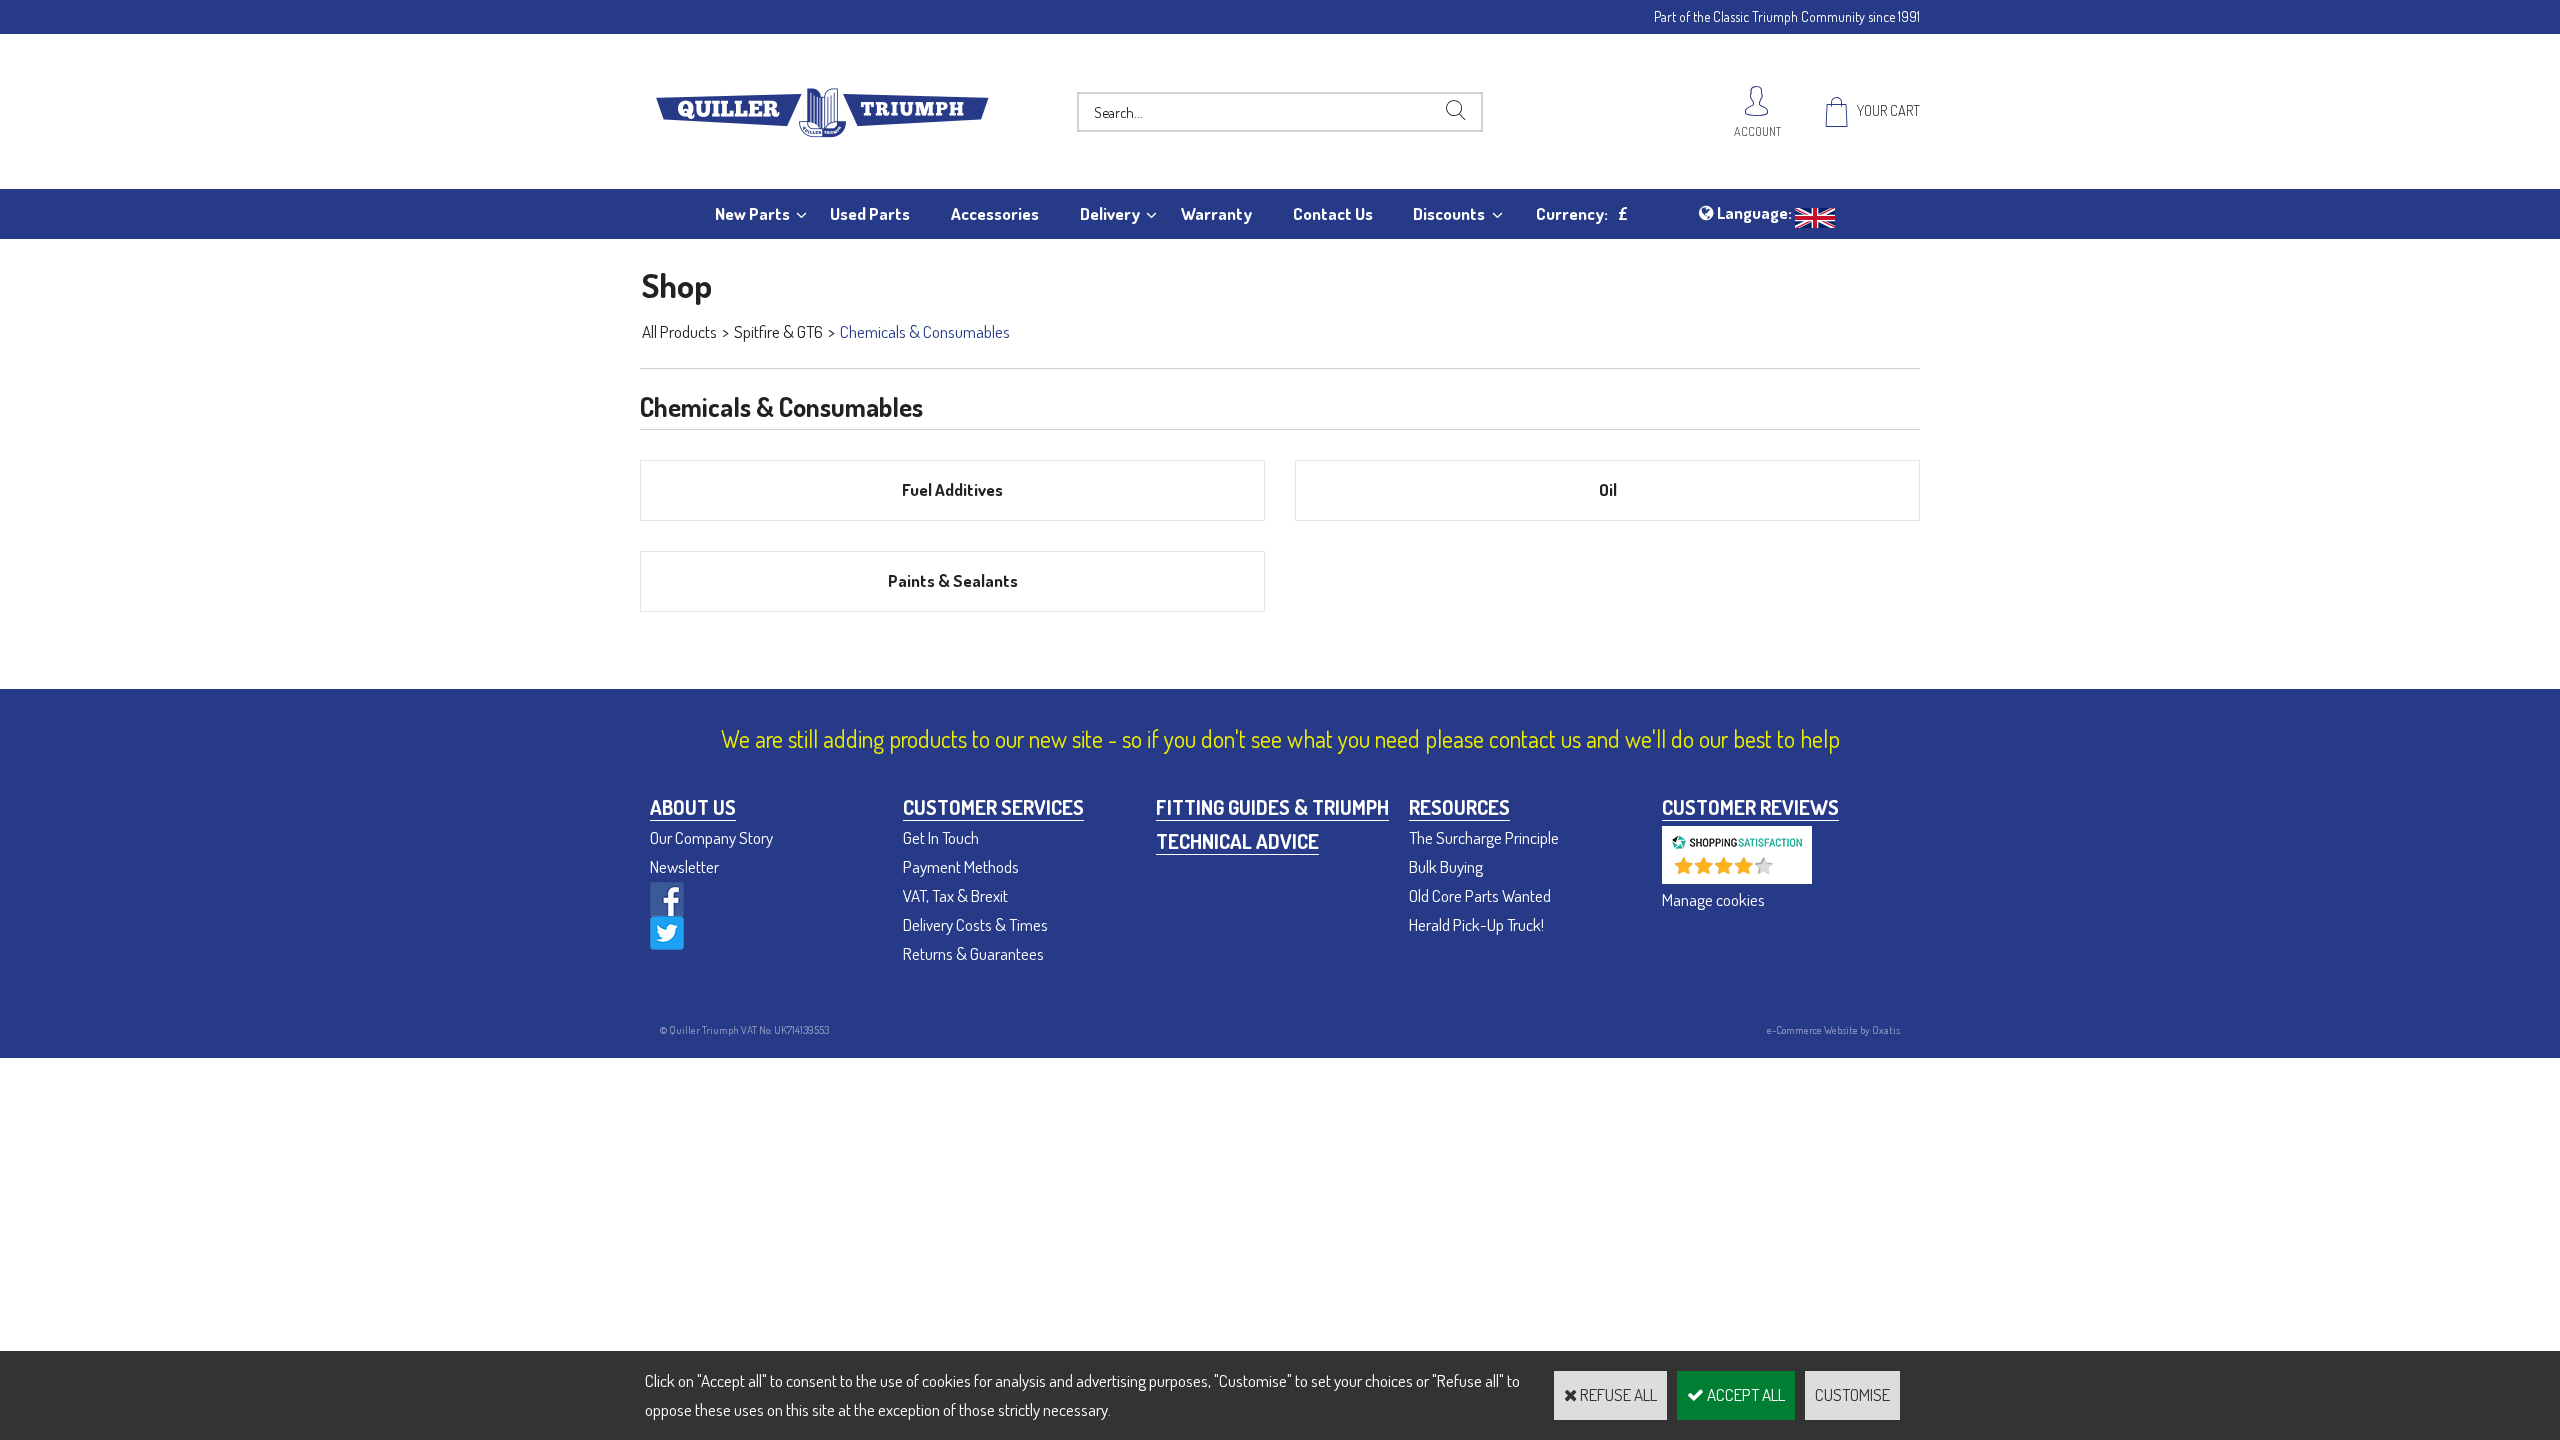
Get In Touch (941, 837)
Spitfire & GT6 (778, 331)
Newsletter (684, 866)
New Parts (752, 213)
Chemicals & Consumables (925, 331)
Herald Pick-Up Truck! (1476, 924)
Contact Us (1333, 213)
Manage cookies (1713, 899)
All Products (679, 331)
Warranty (1216, 213)
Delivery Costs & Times (975, 924)
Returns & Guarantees (973, 953)
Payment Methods (961, 866)
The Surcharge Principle (1484, 837)
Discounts (1449, 213)
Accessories (995, 213)
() (1789, 873)
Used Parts (870, 213)
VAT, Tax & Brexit (955, 895)
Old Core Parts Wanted (1480, 895)
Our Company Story (711, 837)
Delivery (1110, 213)
